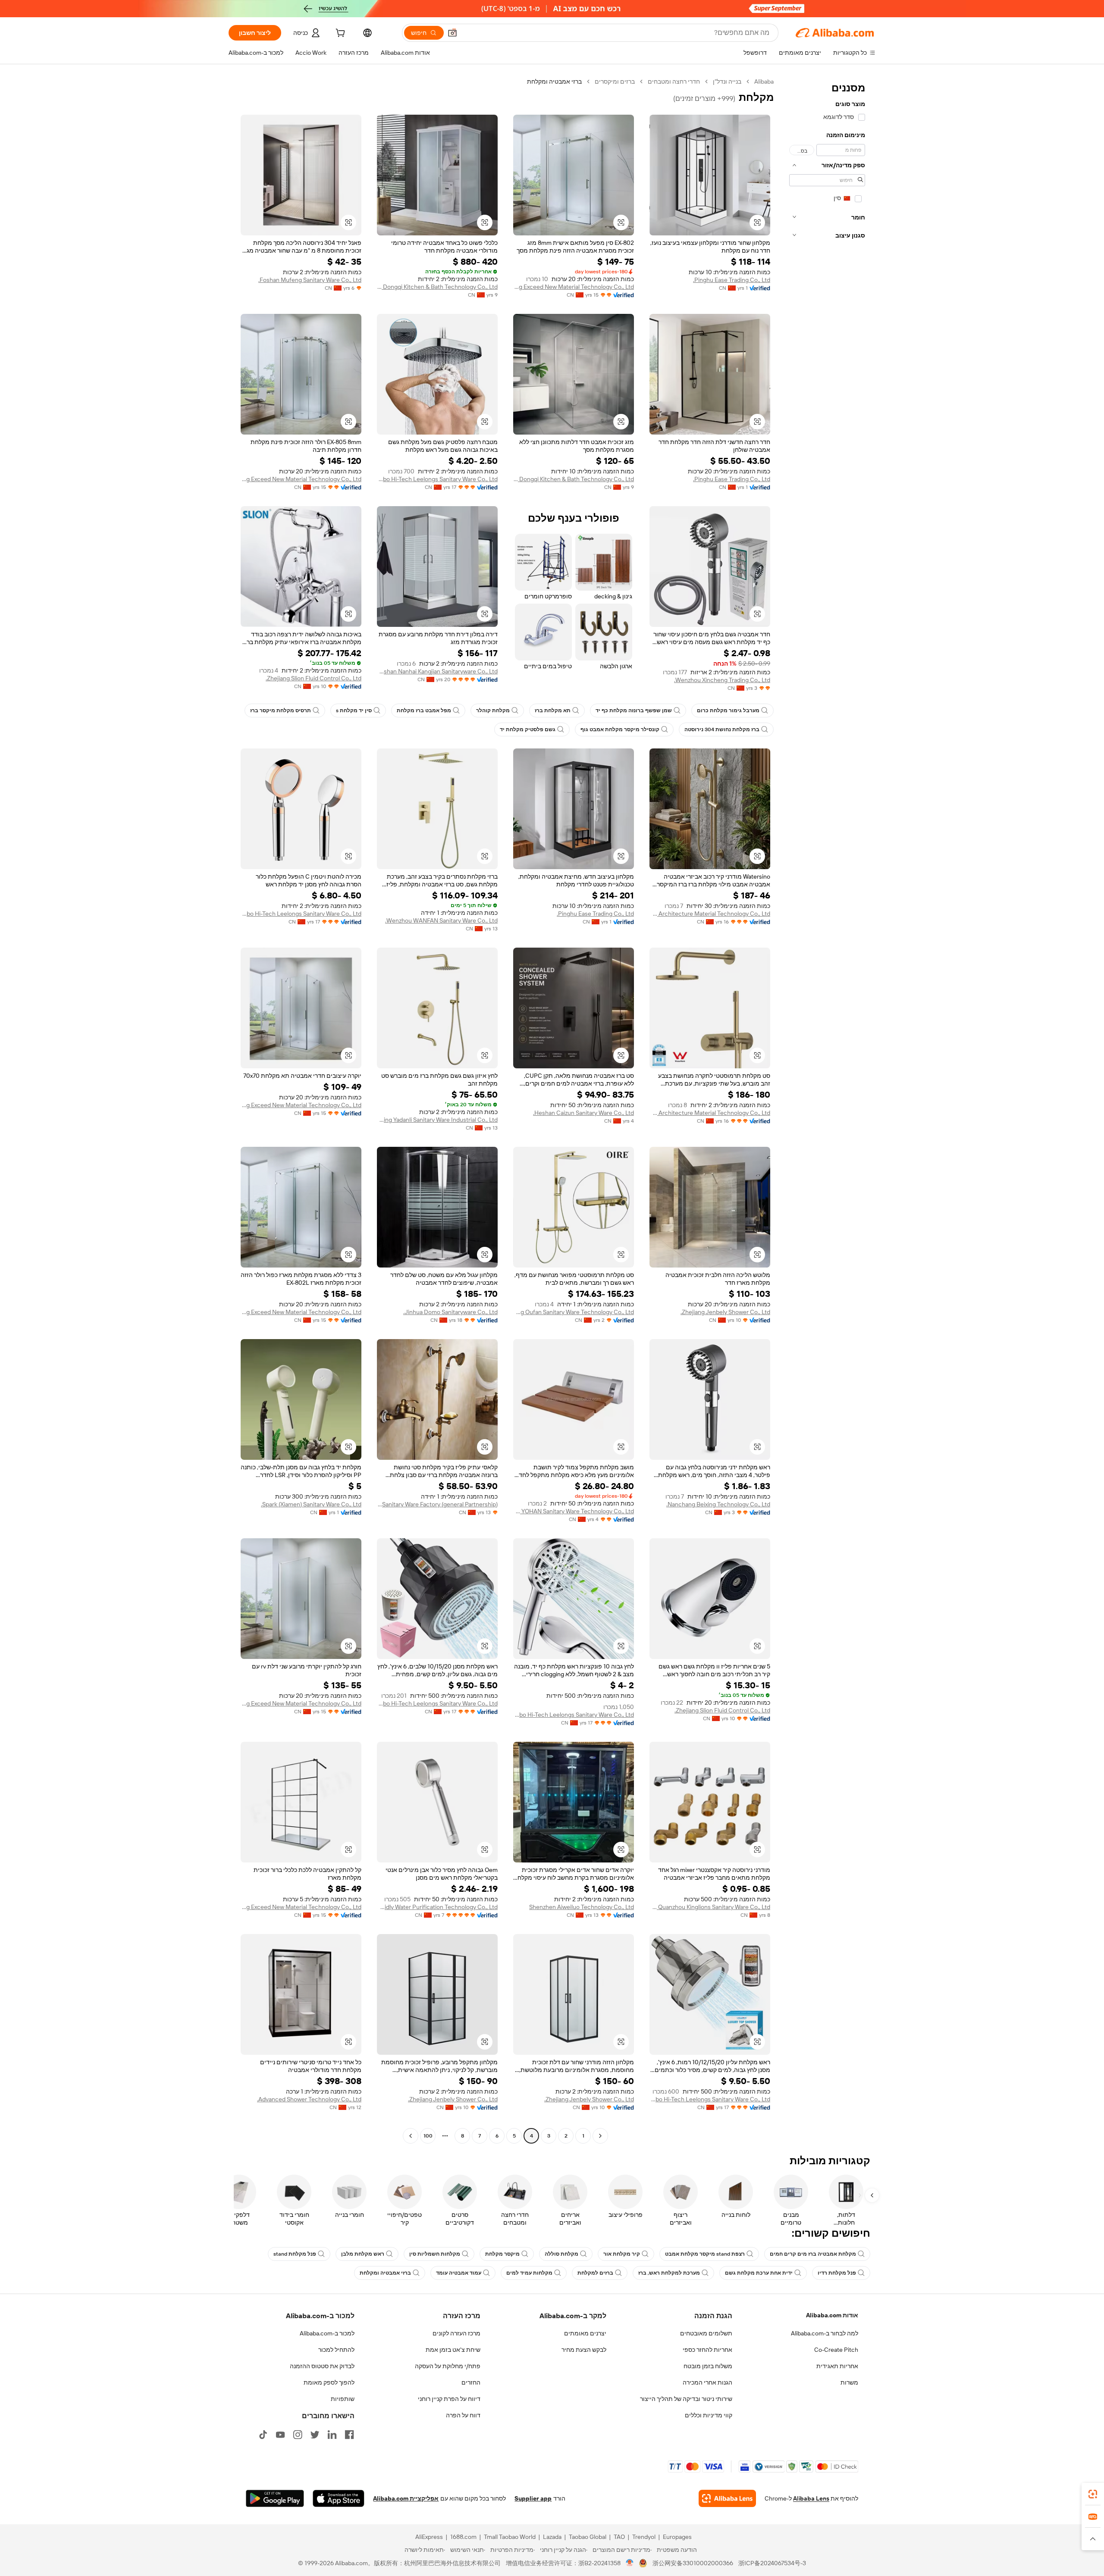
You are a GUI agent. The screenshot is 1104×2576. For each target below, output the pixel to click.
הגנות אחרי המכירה (707, 2382)
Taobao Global (588, 2537)
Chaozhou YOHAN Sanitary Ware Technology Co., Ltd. (574, 1511)
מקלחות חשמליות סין (435, 2254)
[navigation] (827, 1110)
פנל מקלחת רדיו (837, 2273)
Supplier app (533, 2498)
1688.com (463, 2537)
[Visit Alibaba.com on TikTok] (263, 2435)
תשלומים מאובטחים (706, 2333)
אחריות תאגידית (837, 2366)
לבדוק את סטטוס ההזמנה (322, 2366)
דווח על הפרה (463, 2415)
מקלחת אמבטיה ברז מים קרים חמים (813, 2254)
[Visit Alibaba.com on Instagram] (298, 2435)
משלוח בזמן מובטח (708, 2366)
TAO (619, 2537)
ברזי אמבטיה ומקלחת (385, 2273)
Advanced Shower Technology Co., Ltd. (309, 2099)
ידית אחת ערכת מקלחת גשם (759, 2273)
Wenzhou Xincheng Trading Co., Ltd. (722, 680)
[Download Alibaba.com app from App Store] (339, 2498)
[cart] (339, 34)
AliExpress (429, 2537)
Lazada (552, 2537)
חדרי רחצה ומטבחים (674, 81)
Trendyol (644, 2537)
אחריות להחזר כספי (707, 2350)
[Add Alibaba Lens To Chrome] (727, 2498)
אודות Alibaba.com (832, 2315)
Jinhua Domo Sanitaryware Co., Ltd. (450, 1312)
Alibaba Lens (811, 2498)
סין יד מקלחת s (354, 711)
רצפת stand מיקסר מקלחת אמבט (705, 2254)
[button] (452, 33)
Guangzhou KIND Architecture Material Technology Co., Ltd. (710, 914)
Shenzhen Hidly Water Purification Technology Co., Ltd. (437, 1907)
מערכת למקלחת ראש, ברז (669, 2273)
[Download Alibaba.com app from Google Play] (275, 2498)
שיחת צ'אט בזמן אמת (453, 2350)
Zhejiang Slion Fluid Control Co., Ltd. (314, 678)
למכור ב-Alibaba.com (327, 2333)
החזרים (471, 2382)
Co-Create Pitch (836, 2350)
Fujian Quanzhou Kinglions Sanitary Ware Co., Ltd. (710, 1907)
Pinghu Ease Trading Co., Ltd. (732, 280)
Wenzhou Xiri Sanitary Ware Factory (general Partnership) (437, 1504)
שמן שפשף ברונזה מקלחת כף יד (634, 711)
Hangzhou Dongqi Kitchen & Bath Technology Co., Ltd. (437, 287)
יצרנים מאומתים (585, 2333)
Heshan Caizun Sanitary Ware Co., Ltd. (583, 1113)
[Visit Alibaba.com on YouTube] (280, 2435)
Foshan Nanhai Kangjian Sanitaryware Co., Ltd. (437, 671)
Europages (677, 2537)
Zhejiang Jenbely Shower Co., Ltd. (725, 1312)
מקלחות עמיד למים (529, 2273)
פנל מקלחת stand (295, 2254)
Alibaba (764, 81)
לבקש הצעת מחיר (584, 2350)
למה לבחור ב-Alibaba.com (825, 2333)
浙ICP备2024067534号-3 (772, 2563)
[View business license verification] (630, 2563)
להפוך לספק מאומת (329, 2382)
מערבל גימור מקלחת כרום (728, 711)
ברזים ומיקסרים (615, 81)
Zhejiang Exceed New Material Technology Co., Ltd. (574, 287)
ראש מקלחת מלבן (363, 2254)
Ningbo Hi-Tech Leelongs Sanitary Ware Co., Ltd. (437, 479)
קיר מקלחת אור (622, 2254)
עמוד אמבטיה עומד (459, 2273)
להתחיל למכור (336, 2350)
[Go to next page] (411, 2136)
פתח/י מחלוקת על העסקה (448, 2366)
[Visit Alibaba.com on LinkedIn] (332, 2435)
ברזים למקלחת (595, 2273)
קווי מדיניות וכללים (709, 2415)
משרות (849, 2382)
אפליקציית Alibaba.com (406, 2498)
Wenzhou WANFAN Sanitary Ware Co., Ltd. (441, 920)
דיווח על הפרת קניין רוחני (449, 2399)
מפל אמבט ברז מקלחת (424, 711)
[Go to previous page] (600, 2136)
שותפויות (343, 2399)
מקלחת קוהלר (493, 711)
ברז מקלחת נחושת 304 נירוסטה (722, 729)
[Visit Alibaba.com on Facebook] (349, 2435)
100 (428, 2136)
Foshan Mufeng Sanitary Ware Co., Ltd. (310, 280)
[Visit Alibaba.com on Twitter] (315, 2435)
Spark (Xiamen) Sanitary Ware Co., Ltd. (311, 1504)
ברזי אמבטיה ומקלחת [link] (554, 81)
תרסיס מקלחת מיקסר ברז (281, 711)
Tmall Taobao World (510, 2537)
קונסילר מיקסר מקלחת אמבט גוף (620, 729)
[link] (1093, 2494)
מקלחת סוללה (561, 2254)
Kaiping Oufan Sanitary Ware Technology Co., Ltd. (574, 1312)
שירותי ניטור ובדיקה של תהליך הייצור (686, 2399)
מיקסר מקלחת (502, 2254)
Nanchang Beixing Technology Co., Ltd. (718, 1504)
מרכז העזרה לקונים (456, 2333)
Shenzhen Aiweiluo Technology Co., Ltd (582, 1907)
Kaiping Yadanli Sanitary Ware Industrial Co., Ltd (437, 1120)
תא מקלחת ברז (553, 711)
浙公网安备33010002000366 (693, 2563)
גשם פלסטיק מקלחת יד (528, 729)
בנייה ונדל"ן (727, 81)
